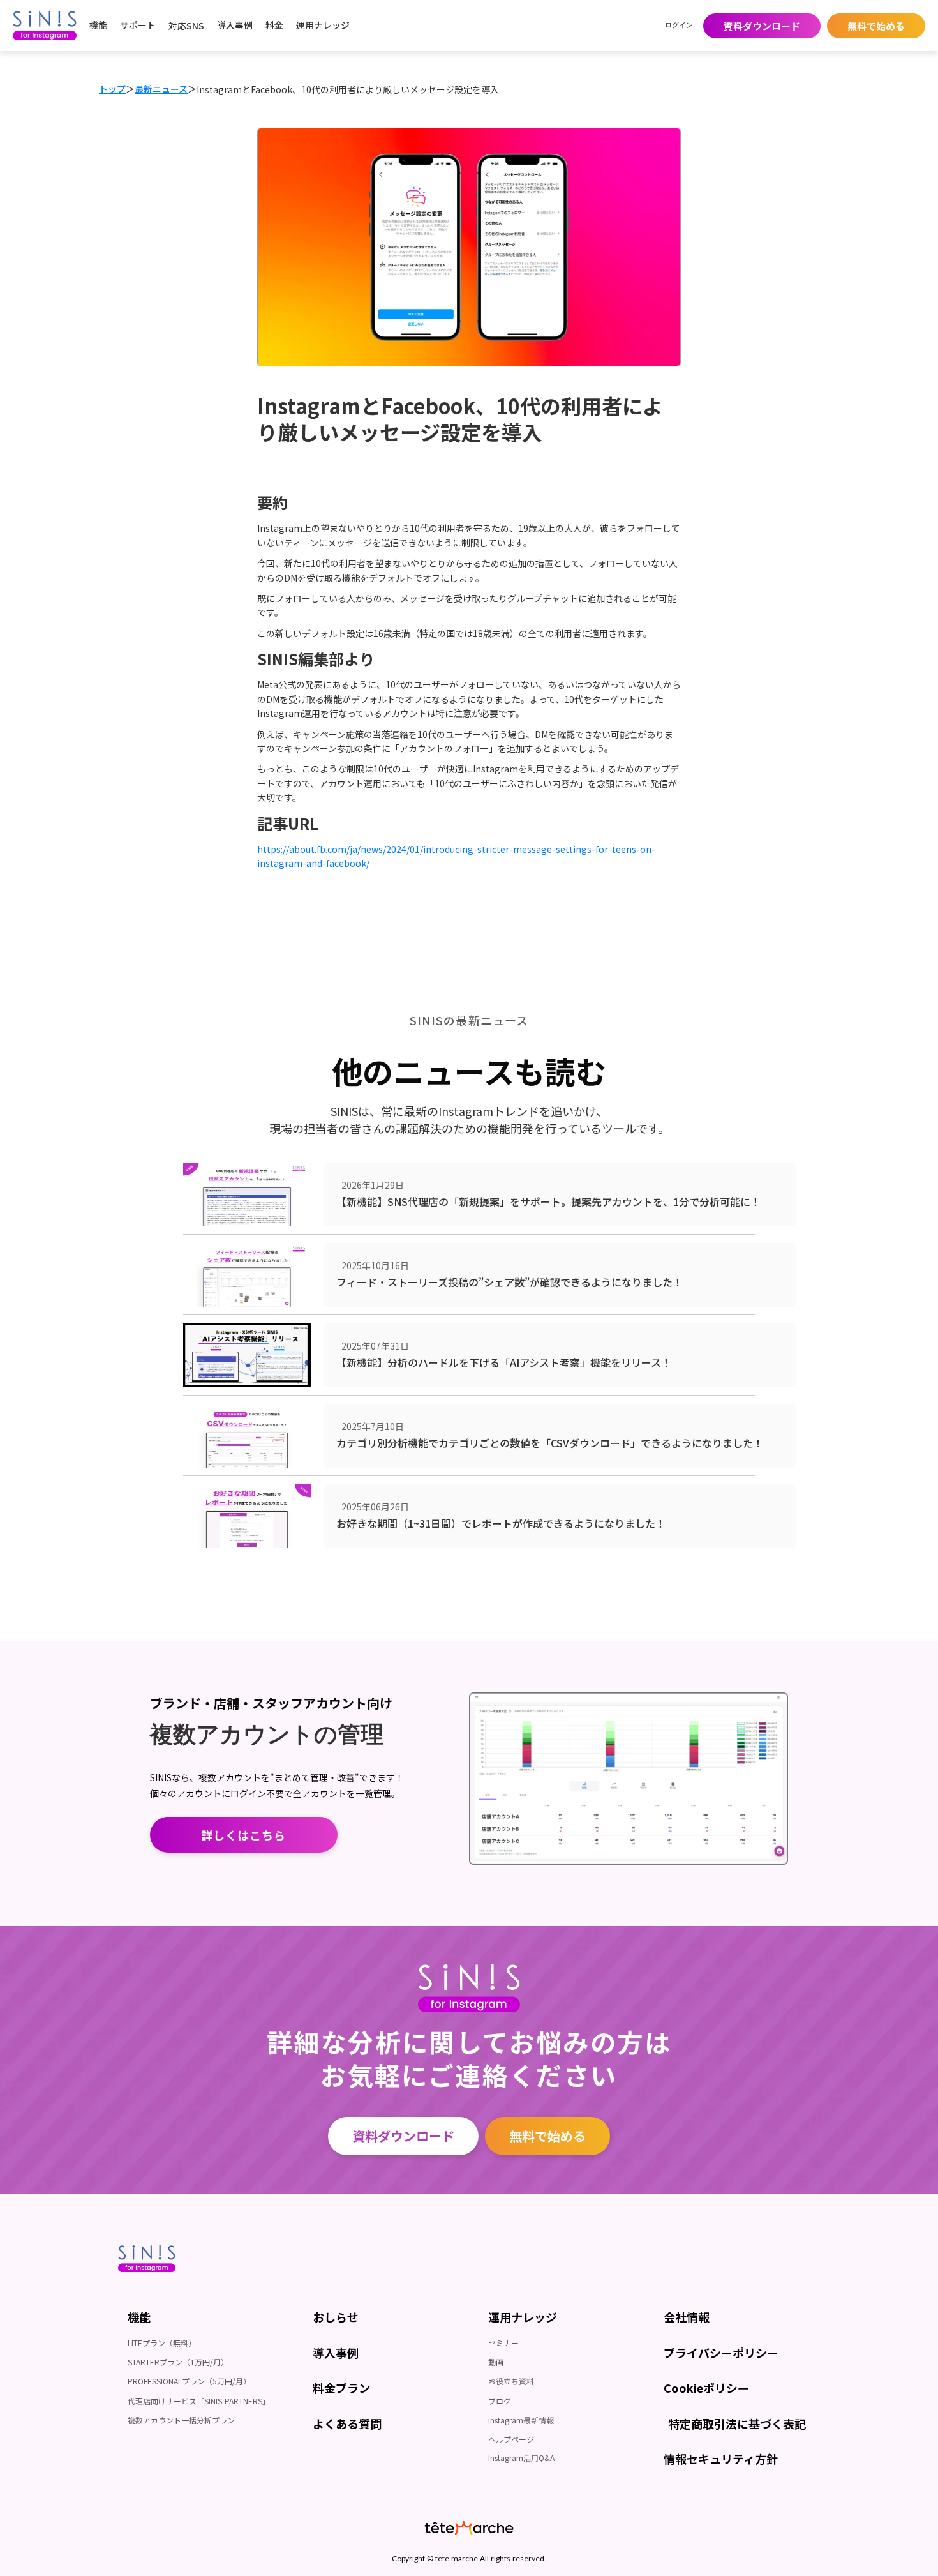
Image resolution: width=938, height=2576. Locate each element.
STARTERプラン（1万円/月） (178, 2362)
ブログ (500, 2401)
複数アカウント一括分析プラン (181, 2420)
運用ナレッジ (323, 25)
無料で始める (876, 26)
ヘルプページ (511, 2439)
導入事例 (235, 25)
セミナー (503, 2343)
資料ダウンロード (762, 26)
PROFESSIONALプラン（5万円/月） (189, 2381)
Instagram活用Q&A (521, 2458)
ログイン (679, 25)
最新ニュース (161, 89)
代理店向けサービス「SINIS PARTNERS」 (199, 2401)
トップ (112, 89)
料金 (274, 25)
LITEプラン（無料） (162, 2343)
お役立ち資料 (511, 2381)
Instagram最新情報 (521, 2420)
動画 (496, 2362)
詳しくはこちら (244, 1835)
